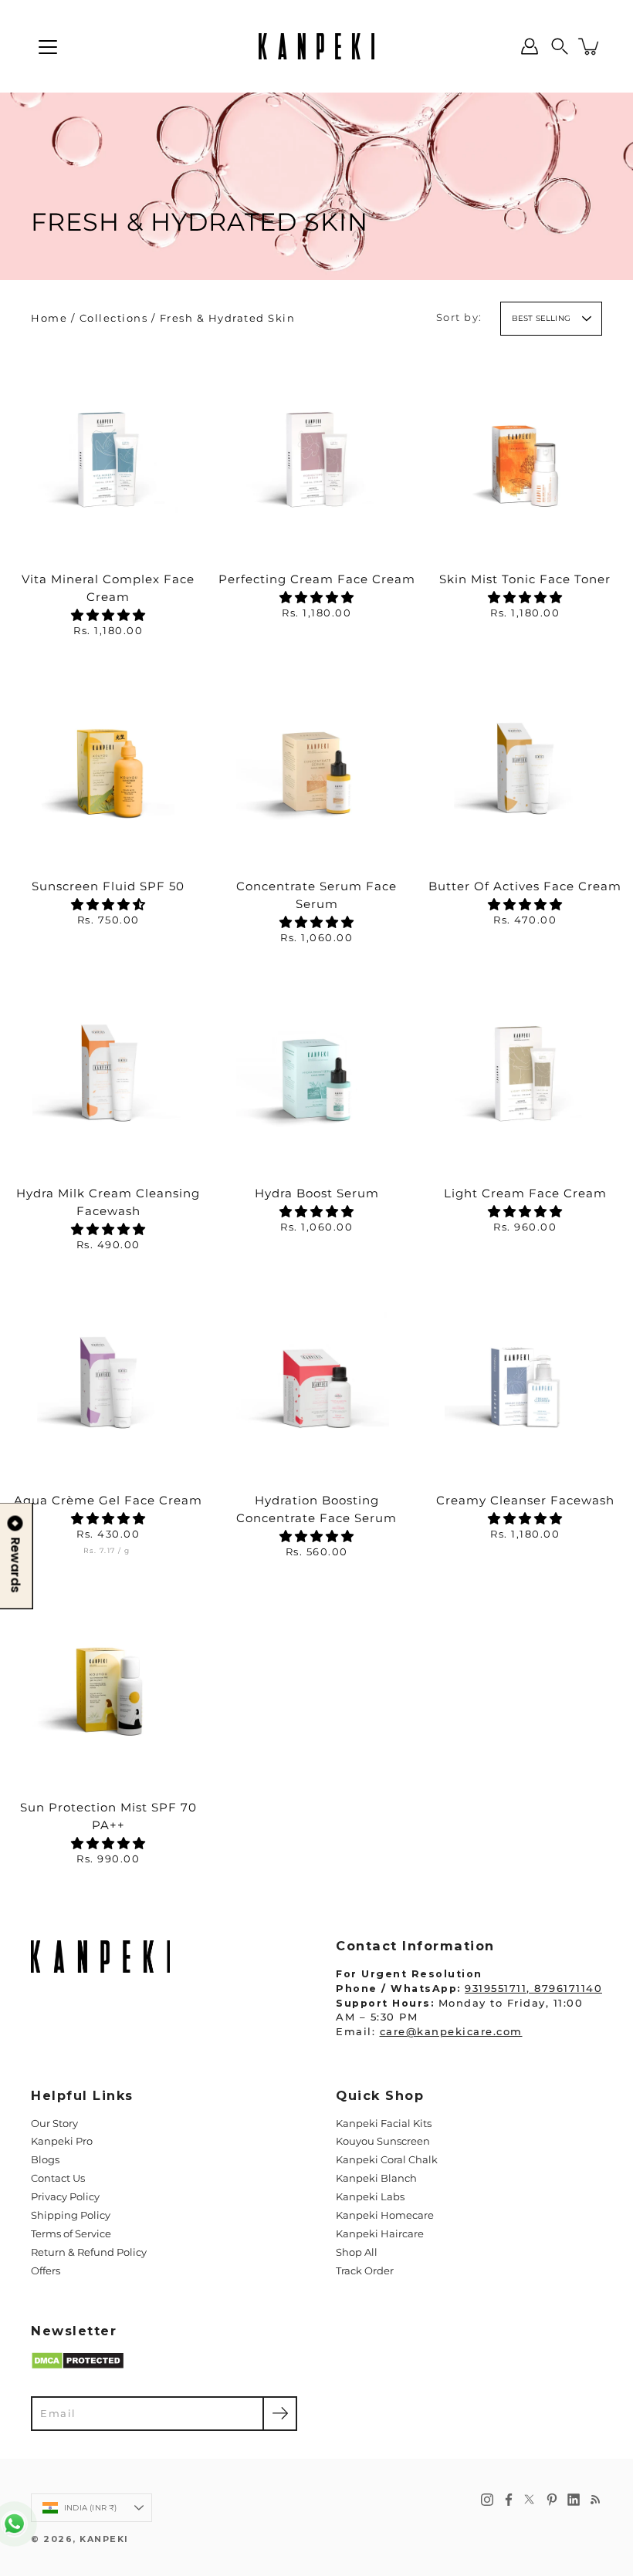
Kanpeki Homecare (385, 2215)
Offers (46, 2271)
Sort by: (459, 317)
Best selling (541, 318)
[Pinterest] (552, 2500)
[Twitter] (530, 2500)
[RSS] (595, 2500)
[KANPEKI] (316, 46)
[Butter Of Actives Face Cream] (525, 762)
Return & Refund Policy (89, 2252)
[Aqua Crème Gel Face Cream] (108, 1376)
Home (49, 318)
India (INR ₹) (91, 2508)
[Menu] (48, 47)
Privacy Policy (65, 2197)
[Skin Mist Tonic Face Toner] (525, 455)
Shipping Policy (71, 2215)
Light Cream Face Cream (525, 1193)
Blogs (45, 2160)
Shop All (357, 2252)
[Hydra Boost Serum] (316, 1069)
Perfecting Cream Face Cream (317, 579)
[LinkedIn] (574, 2500)
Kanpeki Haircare (380, 2234)
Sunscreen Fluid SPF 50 (108, 886)
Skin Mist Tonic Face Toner (525, 579)
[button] (560, 46)
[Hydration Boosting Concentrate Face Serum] (316, 1376)
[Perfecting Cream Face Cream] (316, 455)
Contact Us (58, 2178)
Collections (114, 318)
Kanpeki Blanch (376, 2178)
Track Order (365, 2271)
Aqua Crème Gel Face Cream (108, 1500)
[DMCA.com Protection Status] (78, 2367)
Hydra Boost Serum (317, 1193)
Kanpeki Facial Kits (384, 2124)
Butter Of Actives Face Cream (525, 886)
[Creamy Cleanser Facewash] (525, 1376)
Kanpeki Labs (370, 2197)
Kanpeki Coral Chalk (387, 2160)
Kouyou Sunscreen (383, 2141)
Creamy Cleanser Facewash (525, 1500)
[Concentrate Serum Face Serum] (316, 762)
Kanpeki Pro (62, 2141)
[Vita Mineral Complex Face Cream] (108, 455)
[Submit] (280, 2414)
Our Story (54, 2124)
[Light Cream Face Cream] (525, 1069)
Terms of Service (71, 2234)
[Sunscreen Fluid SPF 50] (108, 762)
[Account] (530, 46)
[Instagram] (487, 2500)
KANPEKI (104, 2539)
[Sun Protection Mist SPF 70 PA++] (108, 1683)
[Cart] (590, 46)
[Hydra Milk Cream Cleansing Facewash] (108, 1069)
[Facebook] (509, 2500)
